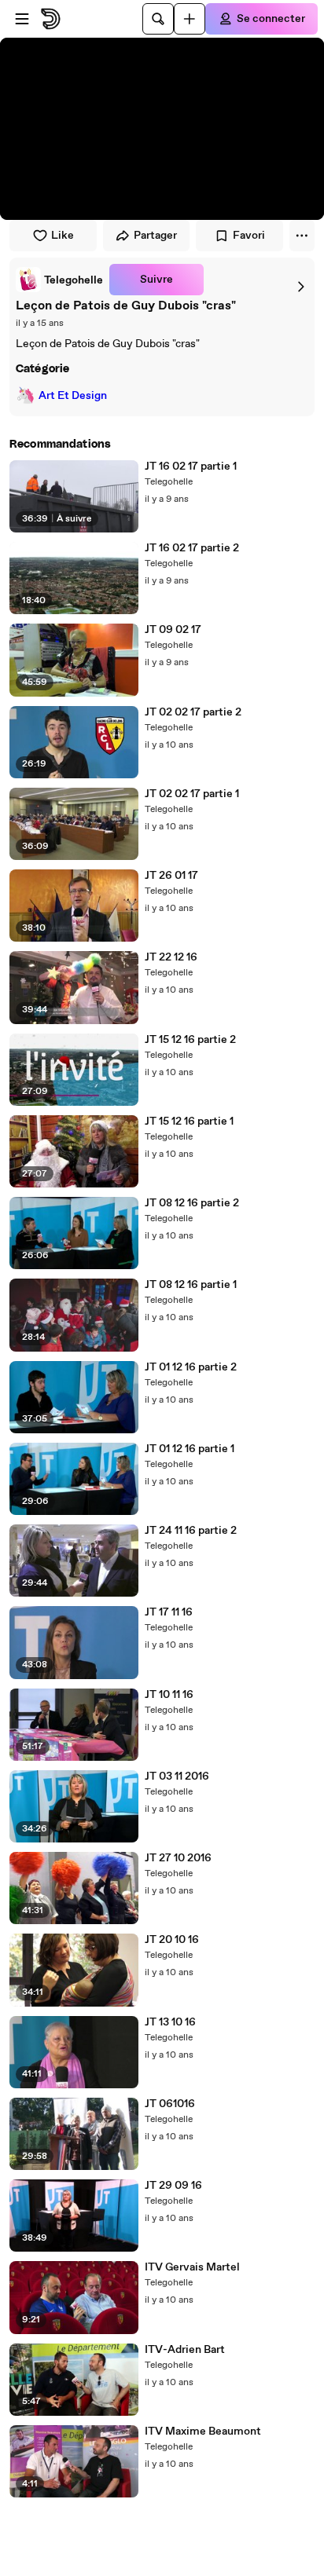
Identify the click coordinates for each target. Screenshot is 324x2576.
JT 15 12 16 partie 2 (190, 1040)
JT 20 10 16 (172, 1940)
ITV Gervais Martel (192, 2267)
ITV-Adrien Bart (185, 2350)
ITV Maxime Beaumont (203, 2431)
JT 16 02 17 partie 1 (191, 467)
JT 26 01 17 (171, 876)
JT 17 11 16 (169, 1612)
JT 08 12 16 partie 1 (191, 1285)
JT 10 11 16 (169, 1695)
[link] (59, 280)
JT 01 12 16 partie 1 (190, 1449)
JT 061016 (170, 2104)
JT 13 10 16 (170, 2022)
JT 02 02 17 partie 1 (192, 794)
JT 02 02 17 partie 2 (193, 712)
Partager (155, 236)
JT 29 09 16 (173, 2186)
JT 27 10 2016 (178, 1858)
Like (63, 236)
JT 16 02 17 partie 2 (192, 548)
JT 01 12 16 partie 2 (191, 1367)
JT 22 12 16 (171, 957)
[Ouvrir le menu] (22, 19)
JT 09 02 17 (173, 630)
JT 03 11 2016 (177, 1776)
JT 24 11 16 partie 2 (191, 1531)
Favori (249, 236)
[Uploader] (190, 19)
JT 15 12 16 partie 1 (189, 1122)
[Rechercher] (158, 19)
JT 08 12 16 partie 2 (192, 1203)
